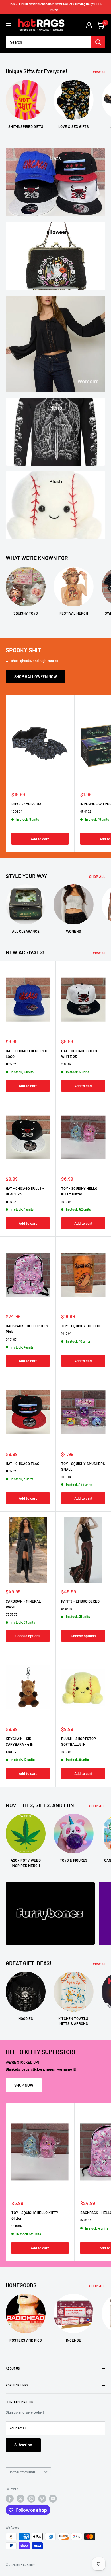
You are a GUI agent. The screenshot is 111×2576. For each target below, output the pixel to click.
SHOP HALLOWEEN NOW (36, 677)
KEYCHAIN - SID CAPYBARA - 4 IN (20, 1741)
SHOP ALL (97, 877)
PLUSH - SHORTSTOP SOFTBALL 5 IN (79, 1741)
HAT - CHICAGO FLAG (22, 1464)
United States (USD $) (23, 2472)
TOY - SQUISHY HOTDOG (81, 1326)
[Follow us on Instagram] (31, 2499)
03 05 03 (11, 1614)
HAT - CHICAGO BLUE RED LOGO (26, 1054)
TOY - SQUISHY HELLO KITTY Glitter (79, 1191)
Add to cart (40, 839)
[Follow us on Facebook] (10, 2499)
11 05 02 (11, 1064)
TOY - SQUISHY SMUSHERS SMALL (83, 1466)
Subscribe (23, 2445)
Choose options (28, 1636)
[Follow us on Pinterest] (42, 2499)
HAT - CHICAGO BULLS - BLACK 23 (25, 1191)
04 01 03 (11, 1339)
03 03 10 (67, 1609)
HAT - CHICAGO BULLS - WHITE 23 (80, 1054)
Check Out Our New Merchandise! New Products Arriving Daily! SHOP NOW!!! (55, 7)
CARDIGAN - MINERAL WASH (23, 1604)
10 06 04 (17, 811)
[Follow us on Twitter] (20, 2499)
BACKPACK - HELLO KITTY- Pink (28, 1329)
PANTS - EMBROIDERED (80, 1601)
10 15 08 (66, 1752)
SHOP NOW (24, 2085)
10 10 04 (66, 1202)
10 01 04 (11, 1752)
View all (99, 72)
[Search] (98, 42)
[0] (101, 25)
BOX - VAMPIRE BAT (27, 804)
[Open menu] (9, 25)
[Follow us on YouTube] (53, 2499)
